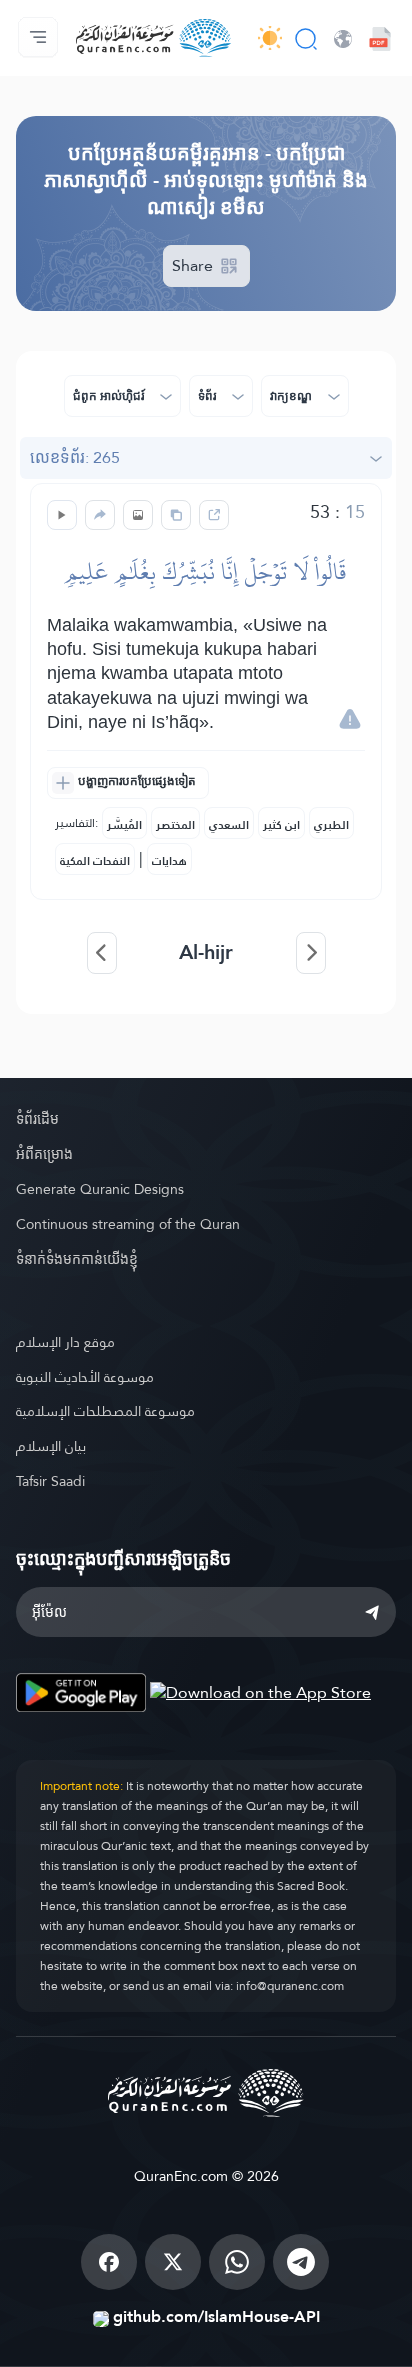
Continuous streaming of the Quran (128, 1224)
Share (194, 265)
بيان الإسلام (51, 1446)
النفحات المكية (95, 861)
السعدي (229, 825)
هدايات (169, 861)
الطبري (331, 825)
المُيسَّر (124, 825)
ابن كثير (281, 825)
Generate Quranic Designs (100, 1189)
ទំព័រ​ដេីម (37, 1119)
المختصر (175, 825)
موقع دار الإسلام (65, 1342)
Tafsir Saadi (50, 1481)
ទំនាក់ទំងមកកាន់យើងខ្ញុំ (77, 1259)
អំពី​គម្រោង (44, 1154)
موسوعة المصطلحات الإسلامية (105, 1411)
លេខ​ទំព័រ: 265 (75, 457)
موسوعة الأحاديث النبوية (85, 1377)
